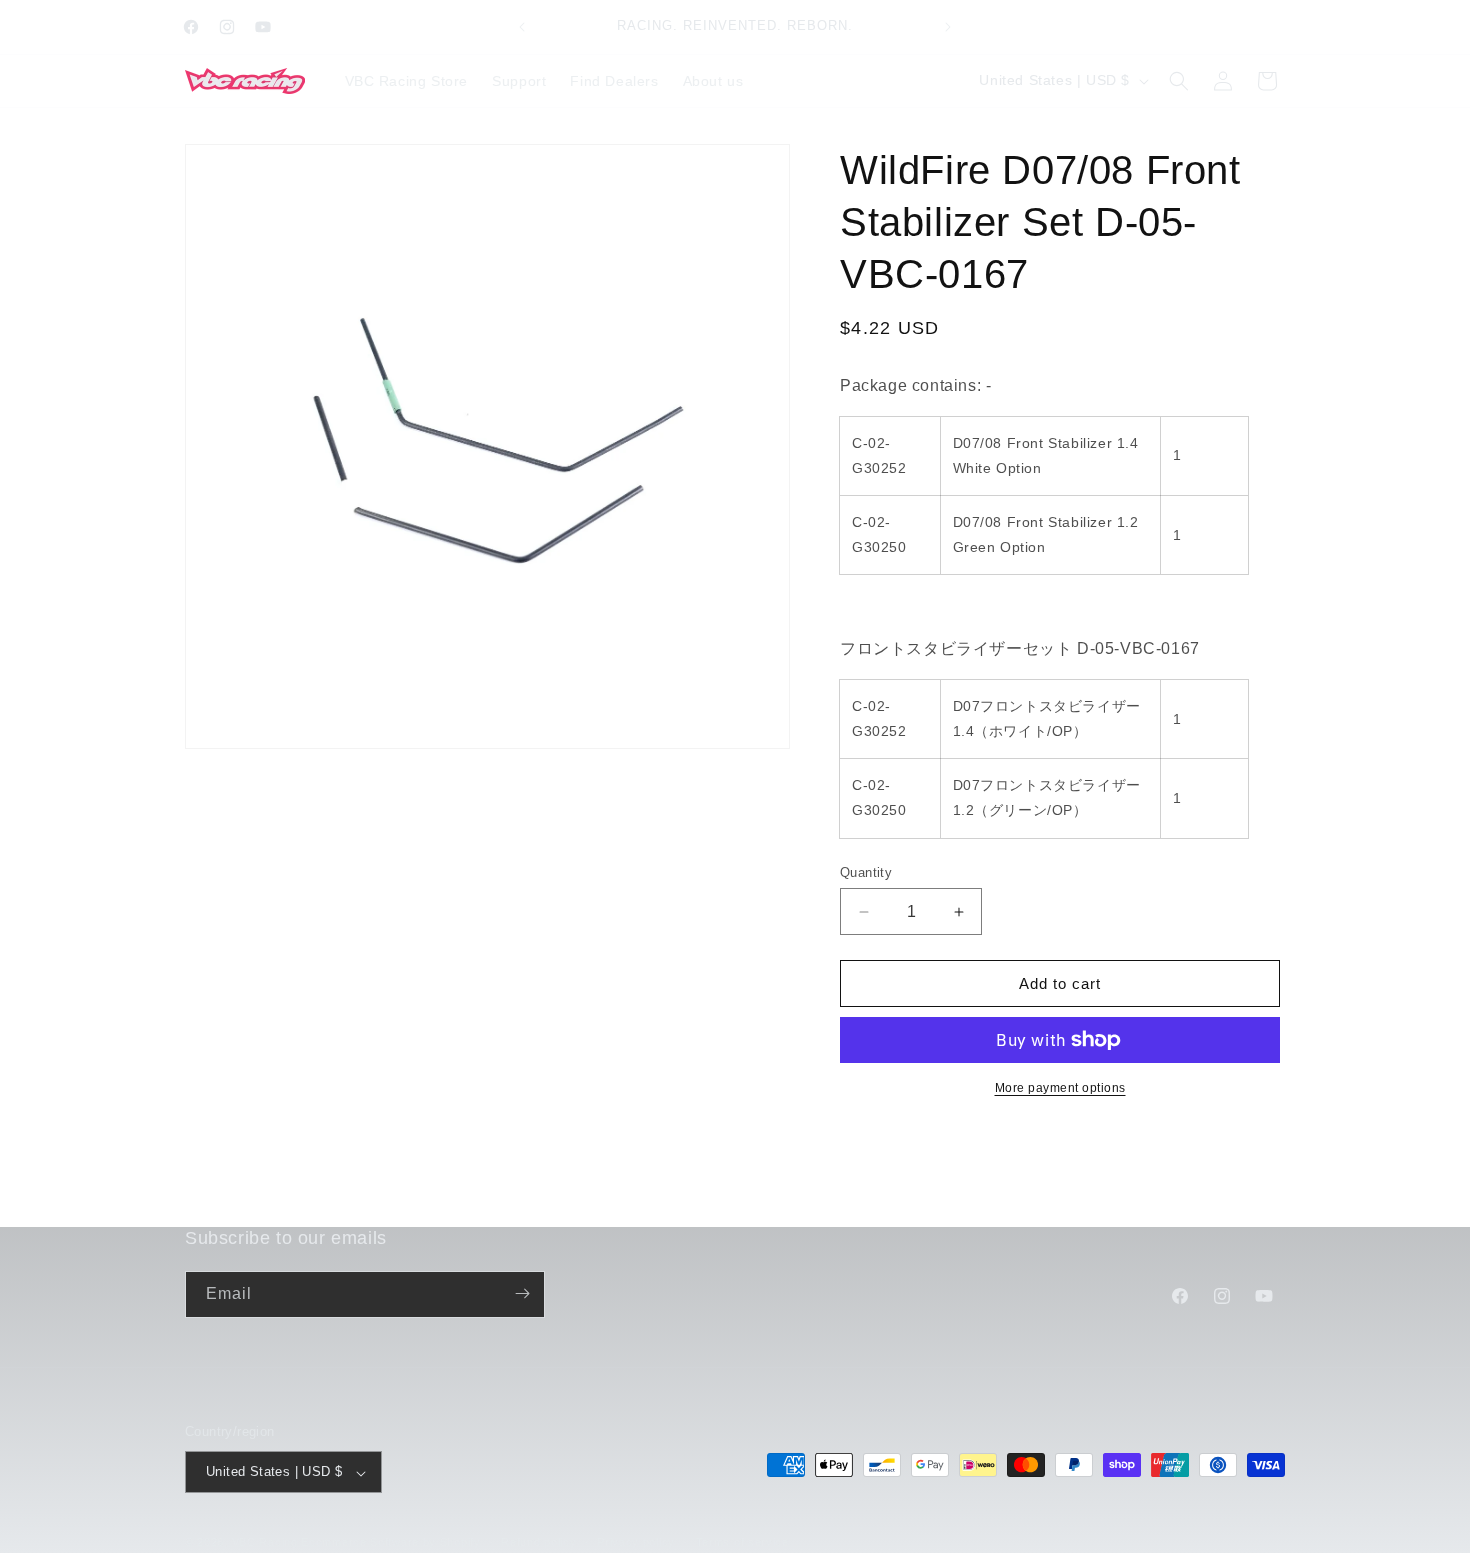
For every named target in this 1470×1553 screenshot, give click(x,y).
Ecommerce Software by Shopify (390, 1543)
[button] (1179, 81)
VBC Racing (265, 1543)
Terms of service (742, 1542)
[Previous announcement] (522, 27)
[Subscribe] (522, 1293)
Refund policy (538, 1542)
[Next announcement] (948, 27)
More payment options (1060, 1088)
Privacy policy (636, 1542)
